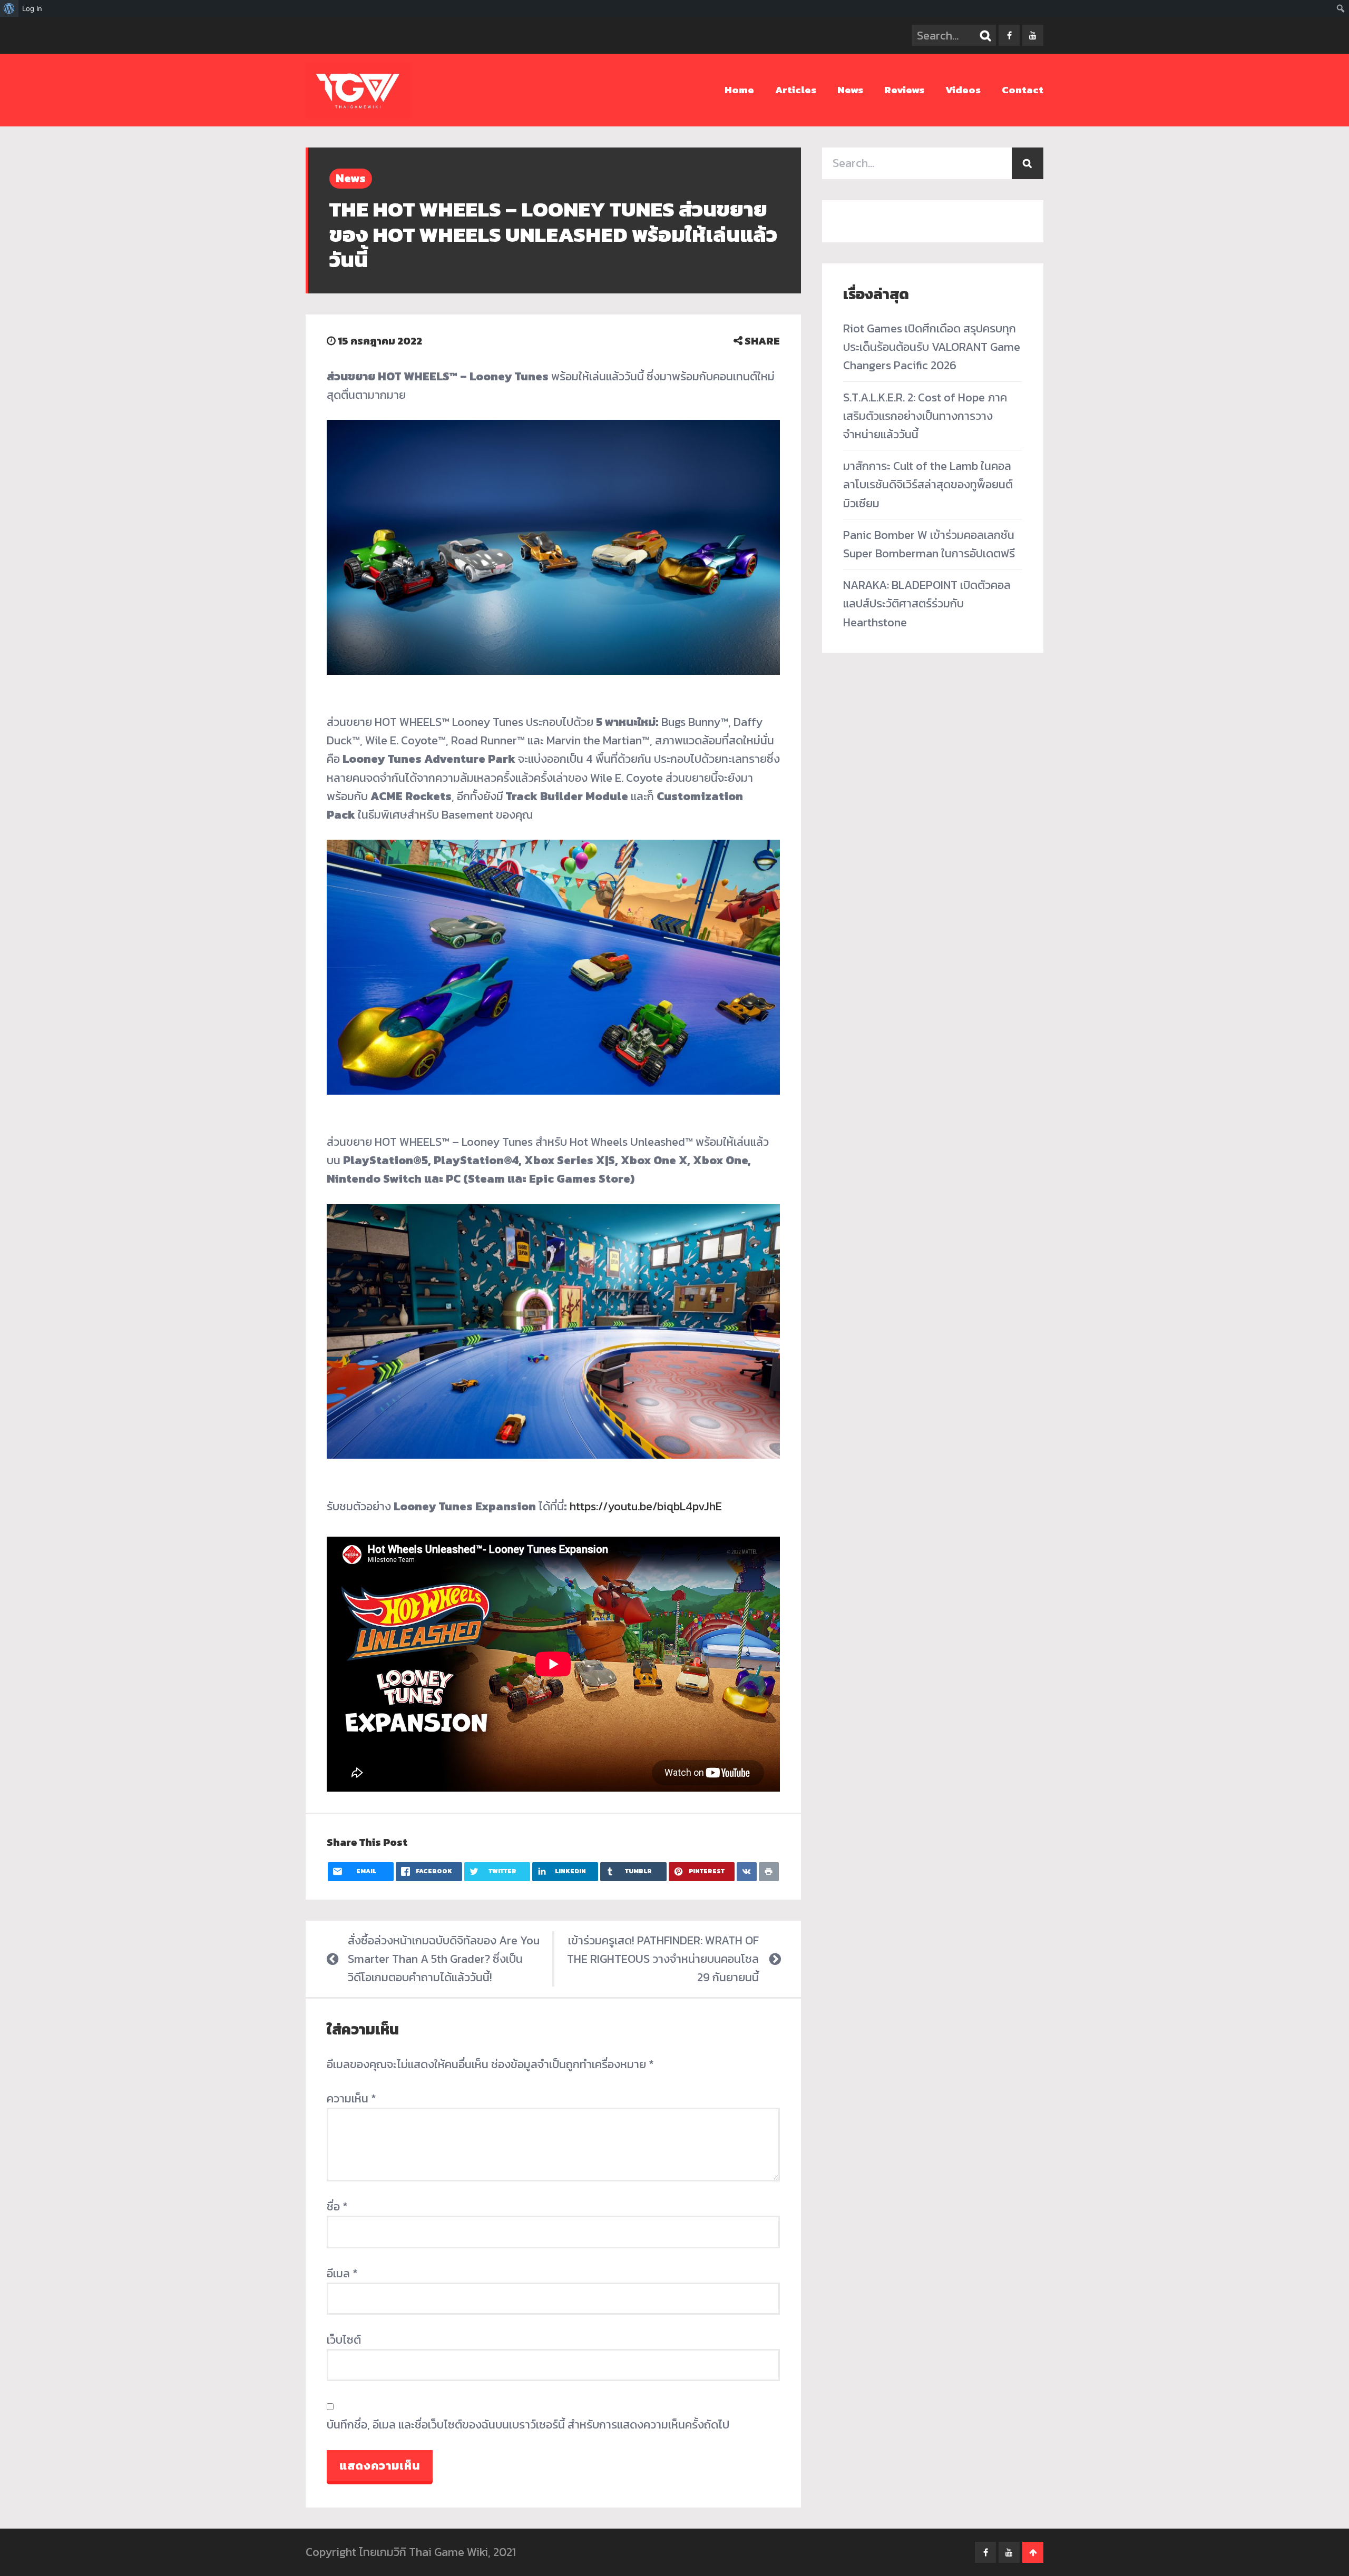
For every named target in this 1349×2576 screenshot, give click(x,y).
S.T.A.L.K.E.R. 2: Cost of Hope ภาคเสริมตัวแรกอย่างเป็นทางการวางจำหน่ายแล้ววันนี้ (925, 416)
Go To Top (1033, 2552)
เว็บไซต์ (344, 2340)
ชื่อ (337, 2206)
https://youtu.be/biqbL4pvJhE (646, 1506)
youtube (1033, 35)
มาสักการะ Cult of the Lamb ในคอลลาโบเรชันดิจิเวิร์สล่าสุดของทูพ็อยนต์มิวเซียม (928, 484)
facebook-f (1009, 35)
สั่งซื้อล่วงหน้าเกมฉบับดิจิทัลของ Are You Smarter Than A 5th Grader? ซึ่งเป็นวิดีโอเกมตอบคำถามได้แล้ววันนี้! (444, 1959)
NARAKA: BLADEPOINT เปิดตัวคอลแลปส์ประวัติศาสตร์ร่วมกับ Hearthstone (927, 603)
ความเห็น (351, 2098)
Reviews (904, 90)
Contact (1023, 90)
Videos (963, 90)
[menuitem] (9, 8)
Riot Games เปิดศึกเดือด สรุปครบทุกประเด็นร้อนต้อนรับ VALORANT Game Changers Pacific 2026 (932, 347)
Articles (796, 90)
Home (739, 90)
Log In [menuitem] (32, 8)
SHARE (761, 341)
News (850, 90)
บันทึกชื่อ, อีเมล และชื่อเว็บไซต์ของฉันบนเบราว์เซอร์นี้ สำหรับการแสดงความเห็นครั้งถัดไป (528, 2425)
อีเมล (342, 2273)
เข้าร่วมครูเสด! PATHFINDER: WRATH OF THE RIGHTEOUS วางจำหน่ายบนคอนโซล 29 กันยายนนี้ (663, 1959)
